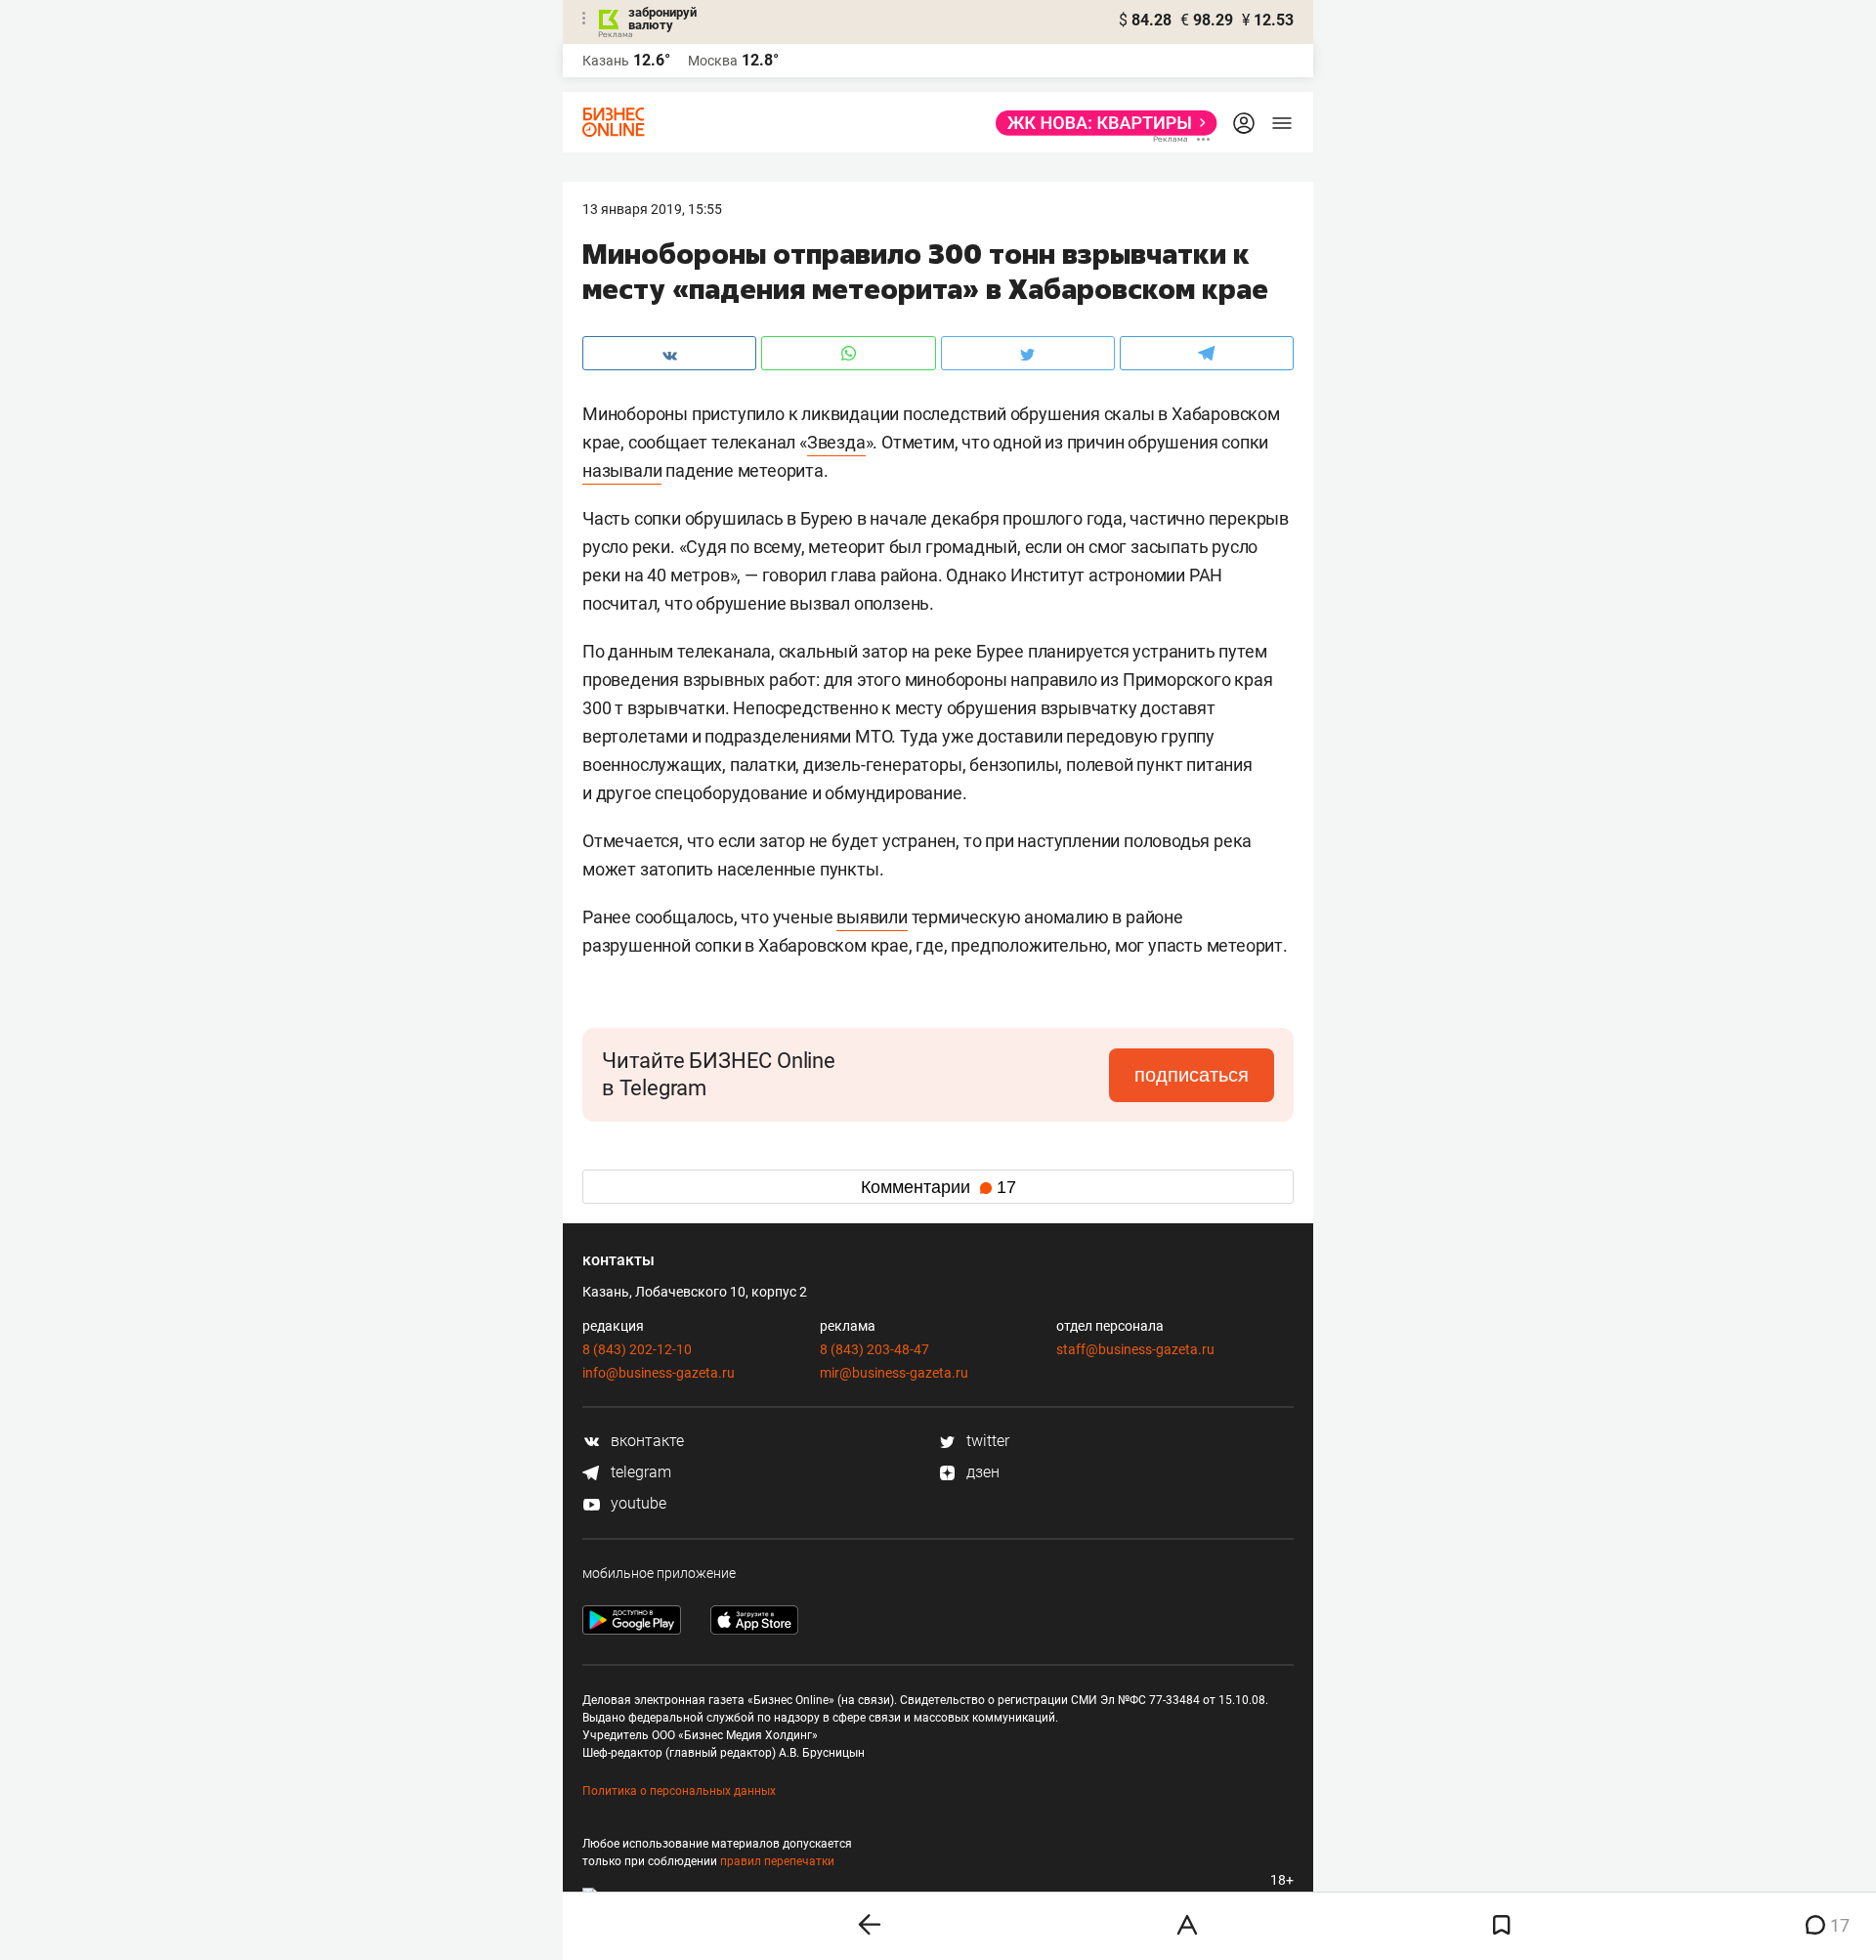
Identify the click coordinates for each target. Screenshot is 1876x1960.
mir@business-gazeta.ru (894, 1373)
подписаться (1192, 1075)
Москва (713, 61)
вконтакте (645, 1441)
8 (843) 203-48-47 (874, 1349)
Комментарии (938, 1187)
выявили (872, 917)
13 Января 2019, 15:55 (652, 209)
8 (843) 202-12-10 (637, 1349)
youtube (637, 1503)
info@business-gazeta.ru (659, 1373)
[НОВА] (1101, 123)
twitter (986, 1441)
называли (622, 470)
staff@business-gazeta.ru (1135, 1349)
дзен (981, 1472)
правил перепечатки (777, 1861)
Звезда (836, 442)
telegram (639, 1472)
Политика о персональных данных (679, 1791)
